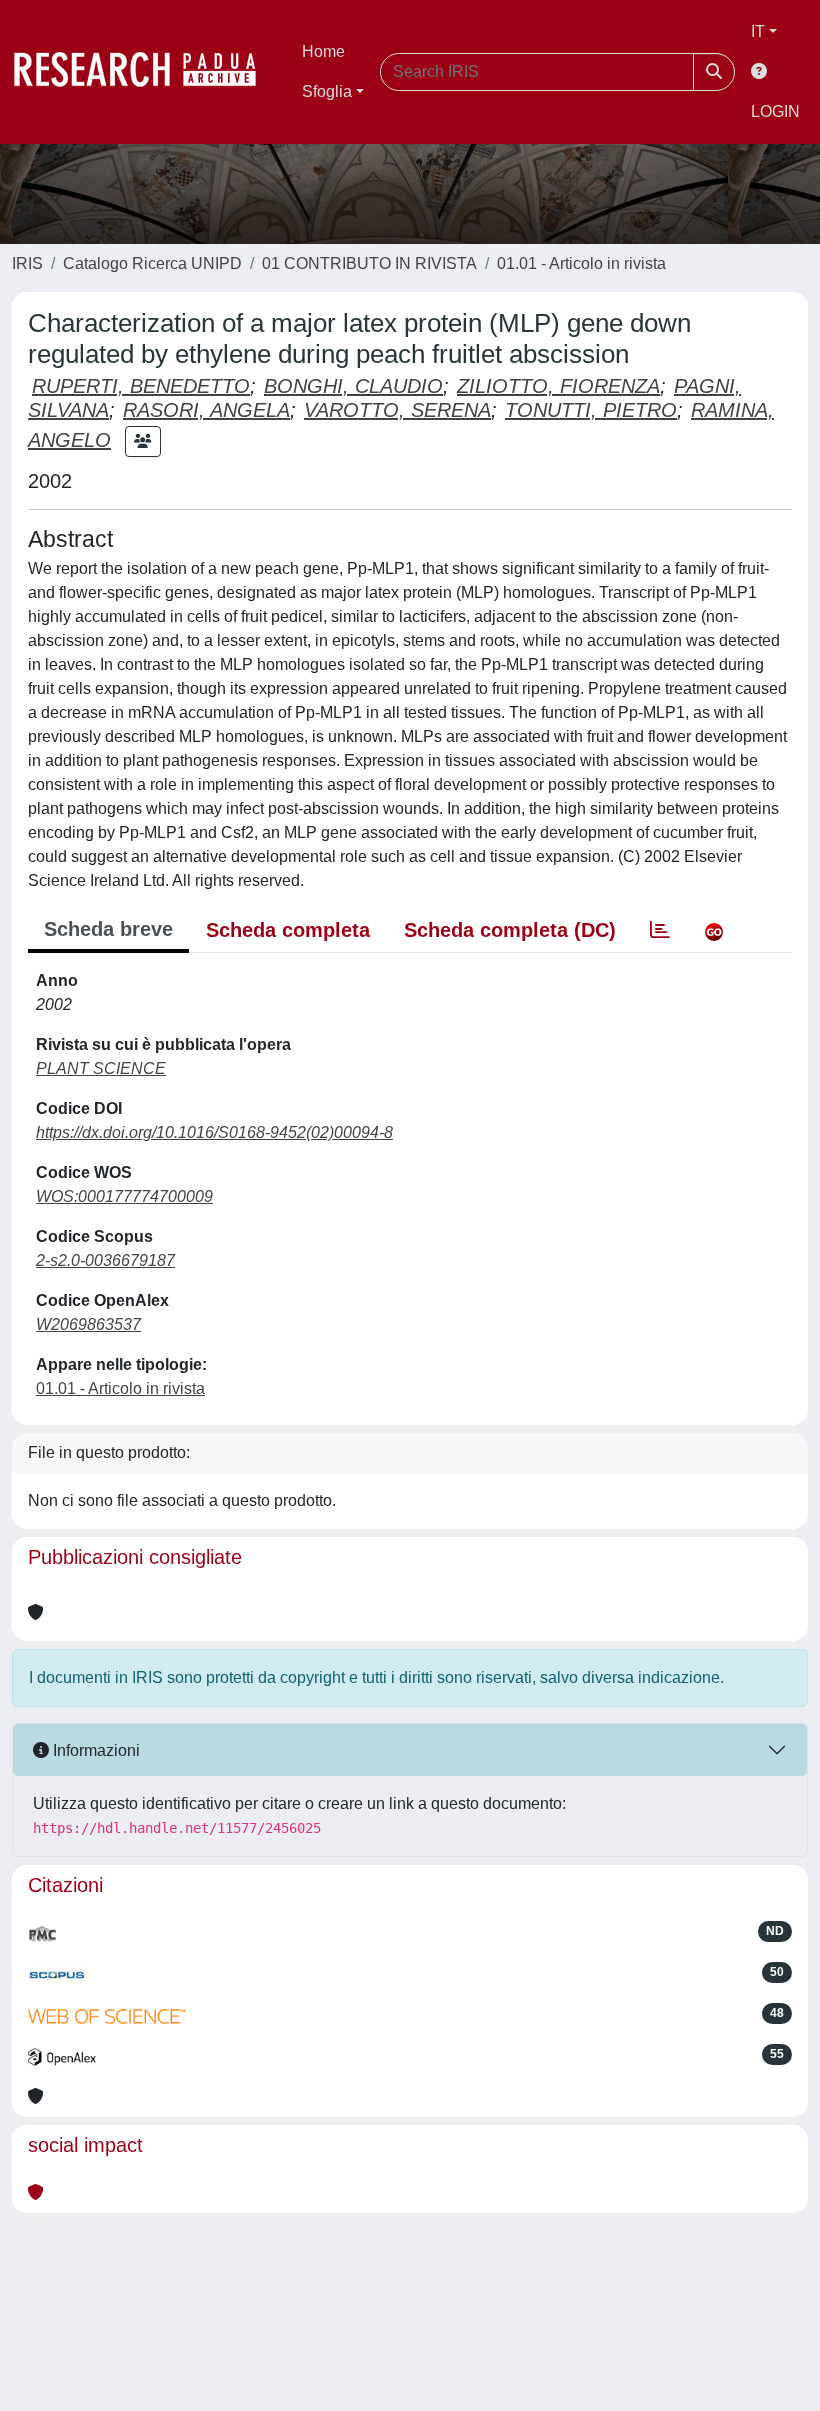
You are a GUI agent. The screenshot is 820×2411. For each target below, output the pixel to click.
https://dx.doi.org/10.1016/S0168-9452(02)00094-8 (214, 1132)
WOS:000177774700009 (124, 1196)
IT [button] (758, 31)
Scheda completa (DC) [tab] (510, 930)
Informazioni (94, 1750)
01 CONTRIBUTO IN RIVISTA (369, 263)
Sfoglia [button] (327, 91)
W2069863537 (88, 1324)
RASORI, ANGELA (206, 410)
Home (323, 51)
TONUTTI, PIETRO (591, 410)
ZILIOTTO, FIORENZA (558, 386)
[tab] (660, 930)
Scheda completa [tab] (288, 930)
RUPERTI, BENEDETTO (141, 386)
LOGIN (775, 111)
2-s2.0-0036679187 (105, 1260)
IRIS (27, 263)
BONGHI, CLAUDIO (353, 386)
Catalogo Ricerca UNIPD (152, 263)
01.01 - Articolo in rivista (581, 263)
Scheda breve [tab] (108, 929)
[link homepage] (145, 72)
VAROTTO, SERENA (397, 410)
